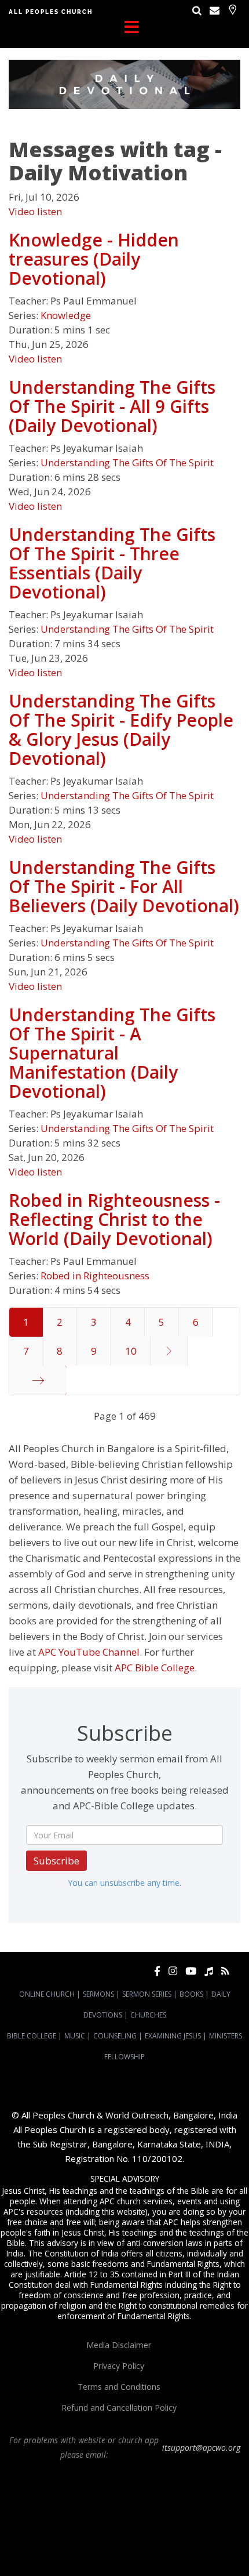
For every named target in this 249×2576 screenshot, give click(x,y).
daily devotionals (92, 2538)
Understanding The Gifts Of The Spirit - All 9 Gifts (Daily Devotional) (112, 406)
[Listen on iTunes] (209, 1971)
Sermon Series (147, 1994)
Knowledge (66, 315)
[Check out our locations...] (232, 10)
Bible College (32, 2036)
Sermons (98, 1994)
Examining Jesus (173, 2036)
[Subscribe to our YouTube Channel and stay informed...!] (191, 1971)
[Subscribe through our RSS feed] (225, 1971)
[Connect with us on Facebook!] (157, 1971)
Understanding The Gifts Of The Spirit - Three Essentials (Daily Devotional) (112, 563)
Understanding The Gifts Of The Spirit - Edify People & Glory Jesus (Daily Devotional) (121, 730)
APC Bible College (155, 1668)
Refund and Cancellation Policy (119, 2408)
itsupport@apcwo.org (201, 2448)
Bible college (143, 2538)
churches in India (160, 2517)
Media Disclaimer (119, 2345)
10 (131, 1351)
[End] (38, 1380)
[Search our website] (197, 10)
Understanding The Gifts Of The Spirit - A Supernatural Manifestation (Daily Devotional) (112, 1053)
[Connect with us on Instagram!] (173, 1971)
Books (191, 1994)
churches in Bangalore (82, 2517)
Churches (148, 2015)
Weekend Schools (101, 2549)
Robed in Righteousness (95, 1276)
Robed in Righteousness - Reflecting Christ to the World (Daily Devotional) (114, 1219)
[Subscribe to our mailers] (215, 10)
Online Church (47, 1994)
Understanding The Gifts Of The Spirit (127, 462)
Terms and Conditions (119, 2387)
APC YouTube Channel (89, 1652)
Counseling (115, 2036)
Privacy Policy (119, 2366)
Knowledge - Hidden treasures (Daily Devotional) (94, 259)
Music (75, 2036)
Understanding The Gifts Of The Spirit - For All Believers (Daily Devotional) (124, 886)
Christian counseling (165, 2549)
